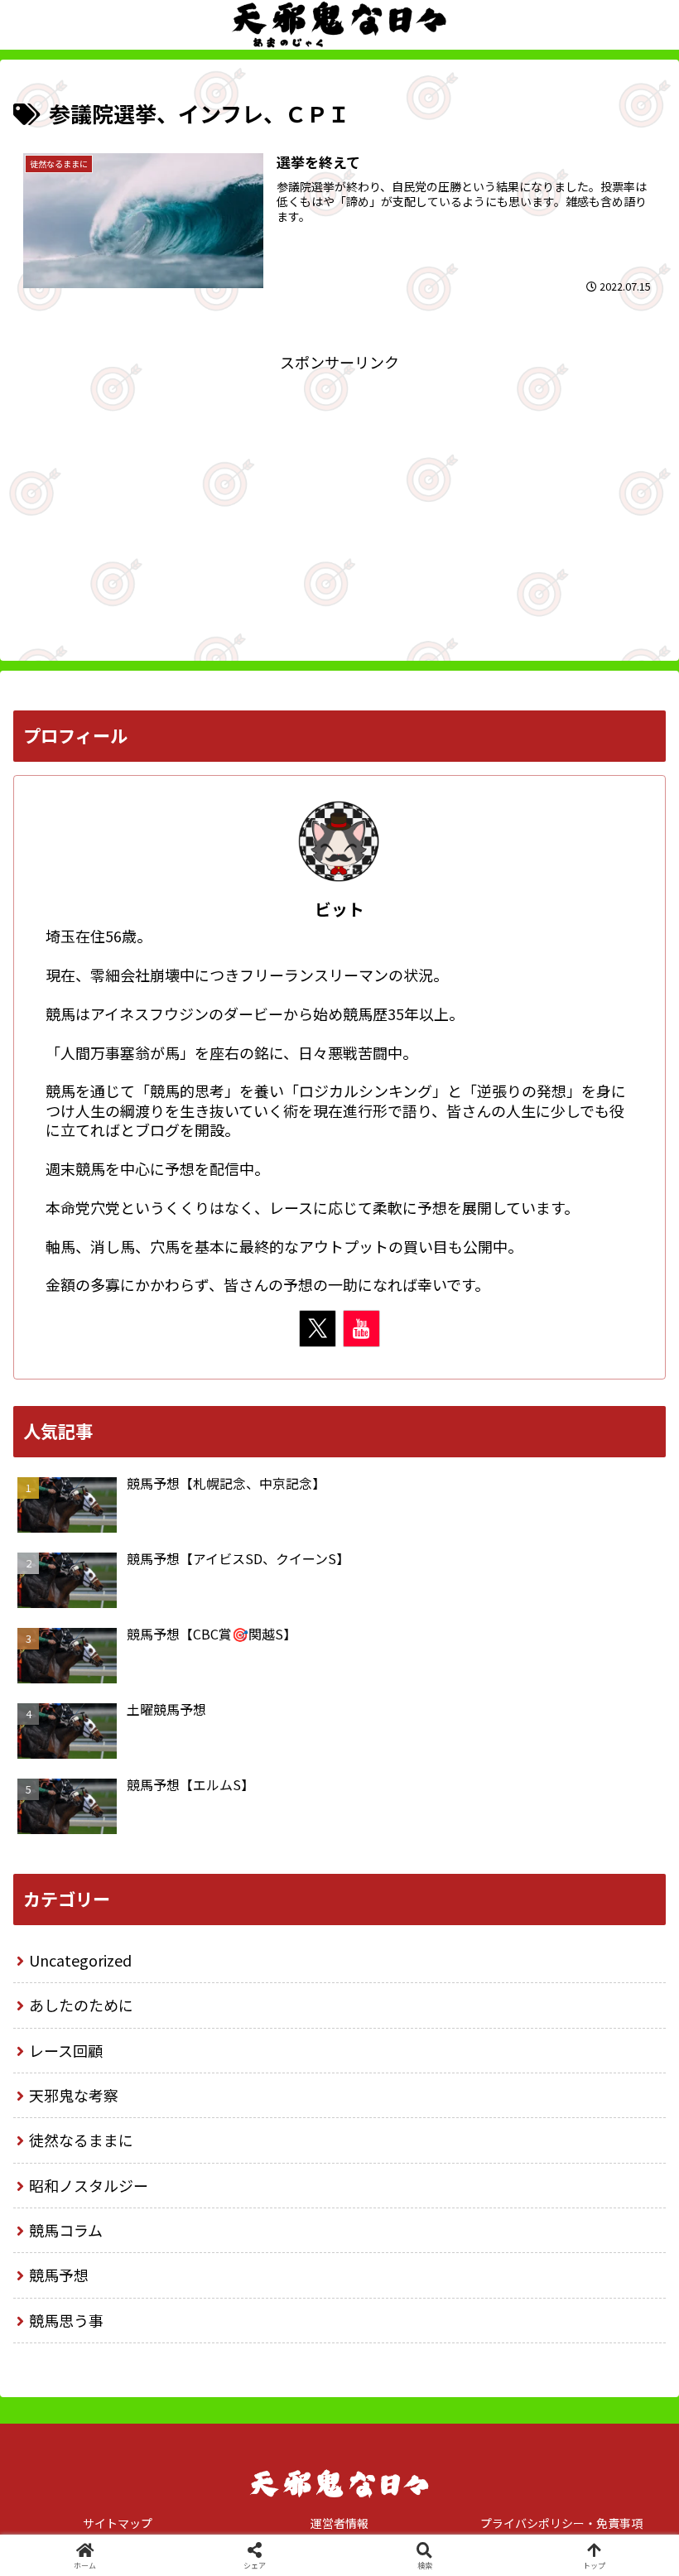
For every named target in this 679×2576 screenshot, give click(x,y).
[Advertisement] (339, 491)
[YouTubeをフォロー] (361, 1329)
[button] (628, 2331)
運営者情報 (339, 2523)
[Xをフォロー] (318, 1329)
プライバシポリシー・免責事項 (561, 2523)
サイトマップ (118, 2523)
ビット (339, 909)
